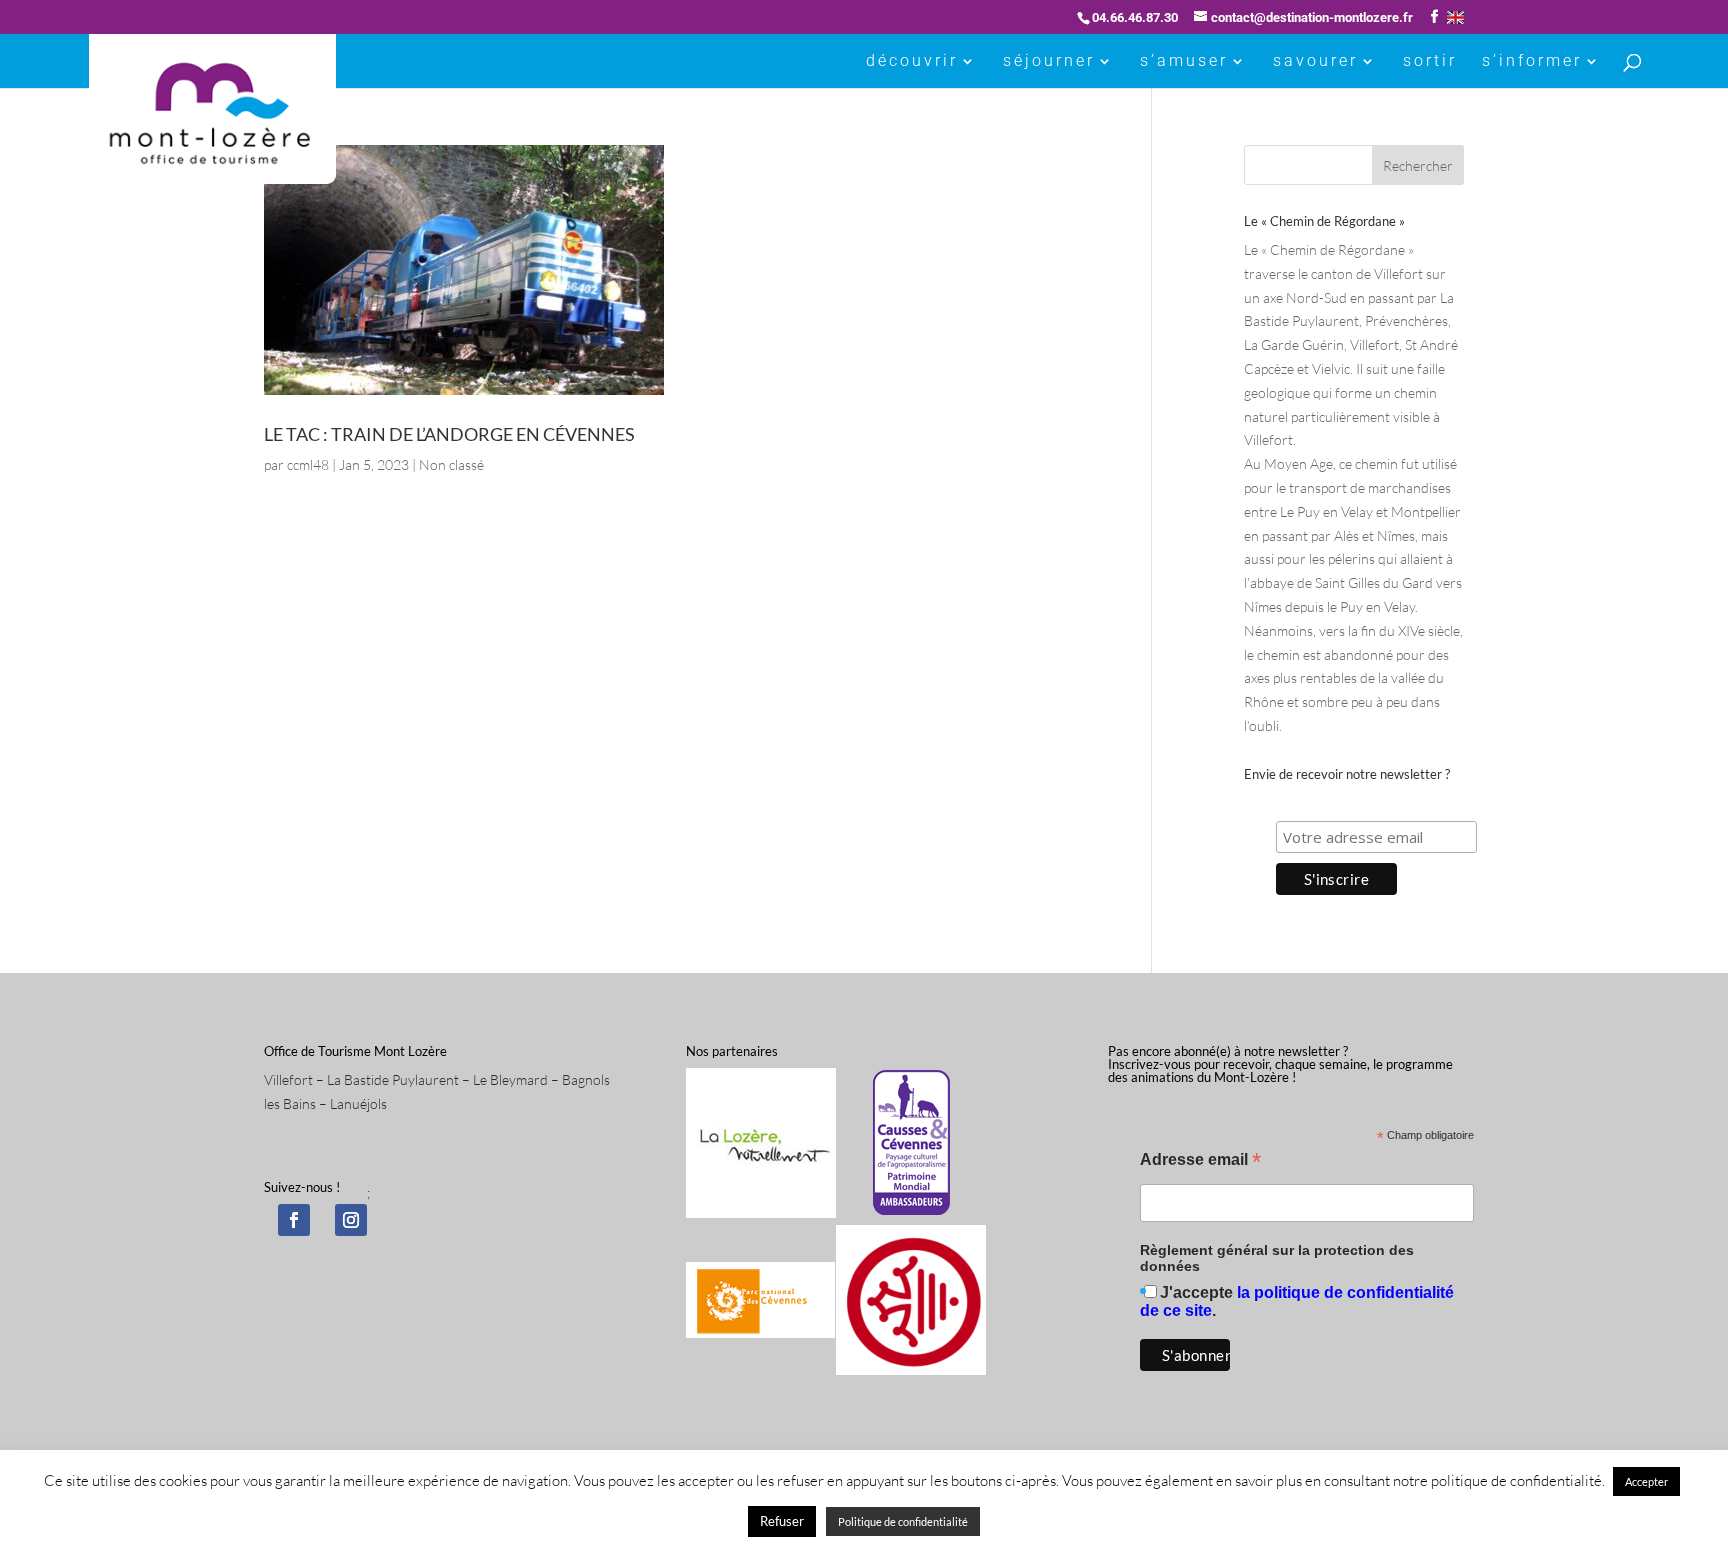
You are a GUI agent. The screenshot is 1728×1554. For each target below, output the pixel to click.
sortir (1430, 62)
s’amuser (1184, 62)
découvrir (912, 62)
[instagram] (351, 1220)
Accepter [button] (1646, 1481)
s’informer (1532, 62)
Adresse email (1200, 1161)
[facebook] (294, 1220)
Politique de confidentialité (903, 1521)
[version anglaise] (1455, 17)
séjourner (1049, 62)
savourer (1315, 62)
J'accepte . (1297, 1301)
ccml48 (308, 464)
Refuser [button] (782, 1521)
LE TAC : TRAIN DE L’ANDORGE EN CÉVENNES (449, 434)
